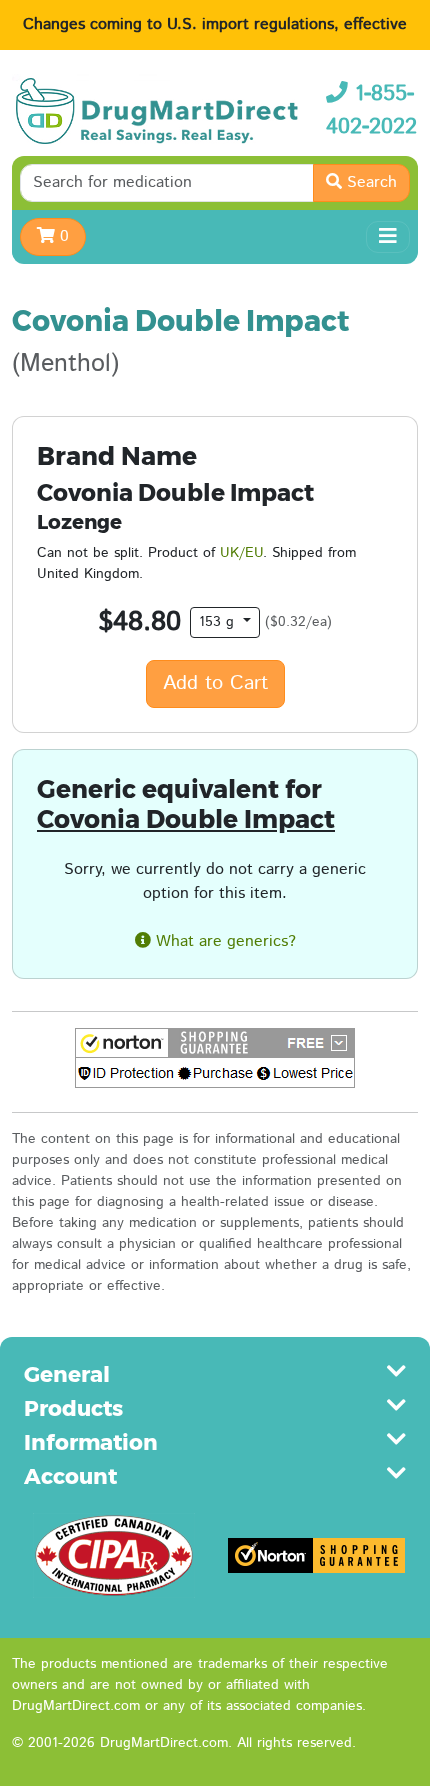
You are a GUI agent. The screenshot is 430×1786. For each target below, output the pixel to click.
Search (369, 182)
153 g (219, 622)
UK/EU (241, 553)
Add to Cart (215, 683)
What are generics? (223, 941)
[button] (215, 1058)
